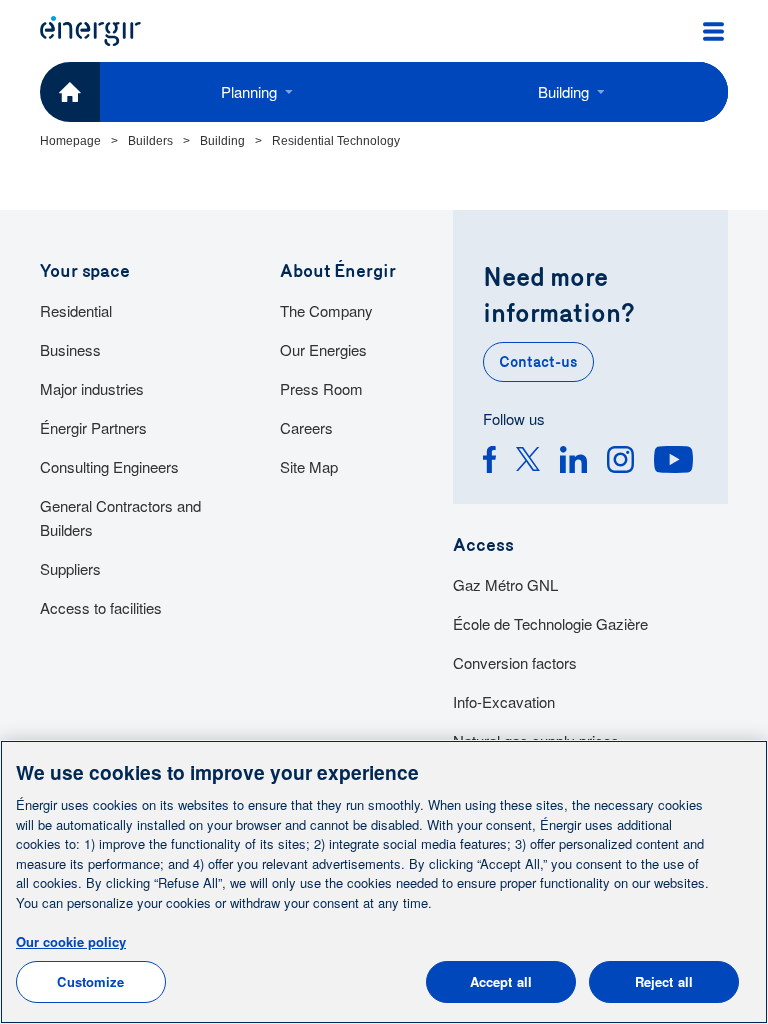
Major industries (92, 388)
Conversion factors (515, 662)
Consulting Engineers (109, 466)
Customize (90, 981)
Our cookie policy (71, 941)
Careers (306, 427)
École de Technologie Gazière (550, 623)
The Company (326, 310)
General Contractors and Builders (120, 517)
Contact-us (538, 362)
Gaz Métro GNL (505, 584)
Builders (150, 141)
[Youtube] (673, 462)
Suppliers (70, 568)
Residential (76, 310)
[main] (384, 882)
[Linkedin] (573, 462)
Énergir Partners (93, 427)
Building (563, 91)
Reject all (664, 981)
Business (70, 349)
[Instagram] (620, 462)
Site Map (309, 466)
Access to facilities (101, 607)
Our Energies (323, 349)
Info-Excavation (504, 701)
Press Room (321, 388)
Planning (249, 91)
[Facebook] (489, 462)
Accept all (501, 981)
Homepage (70, 141)
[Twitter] (528, 462)
